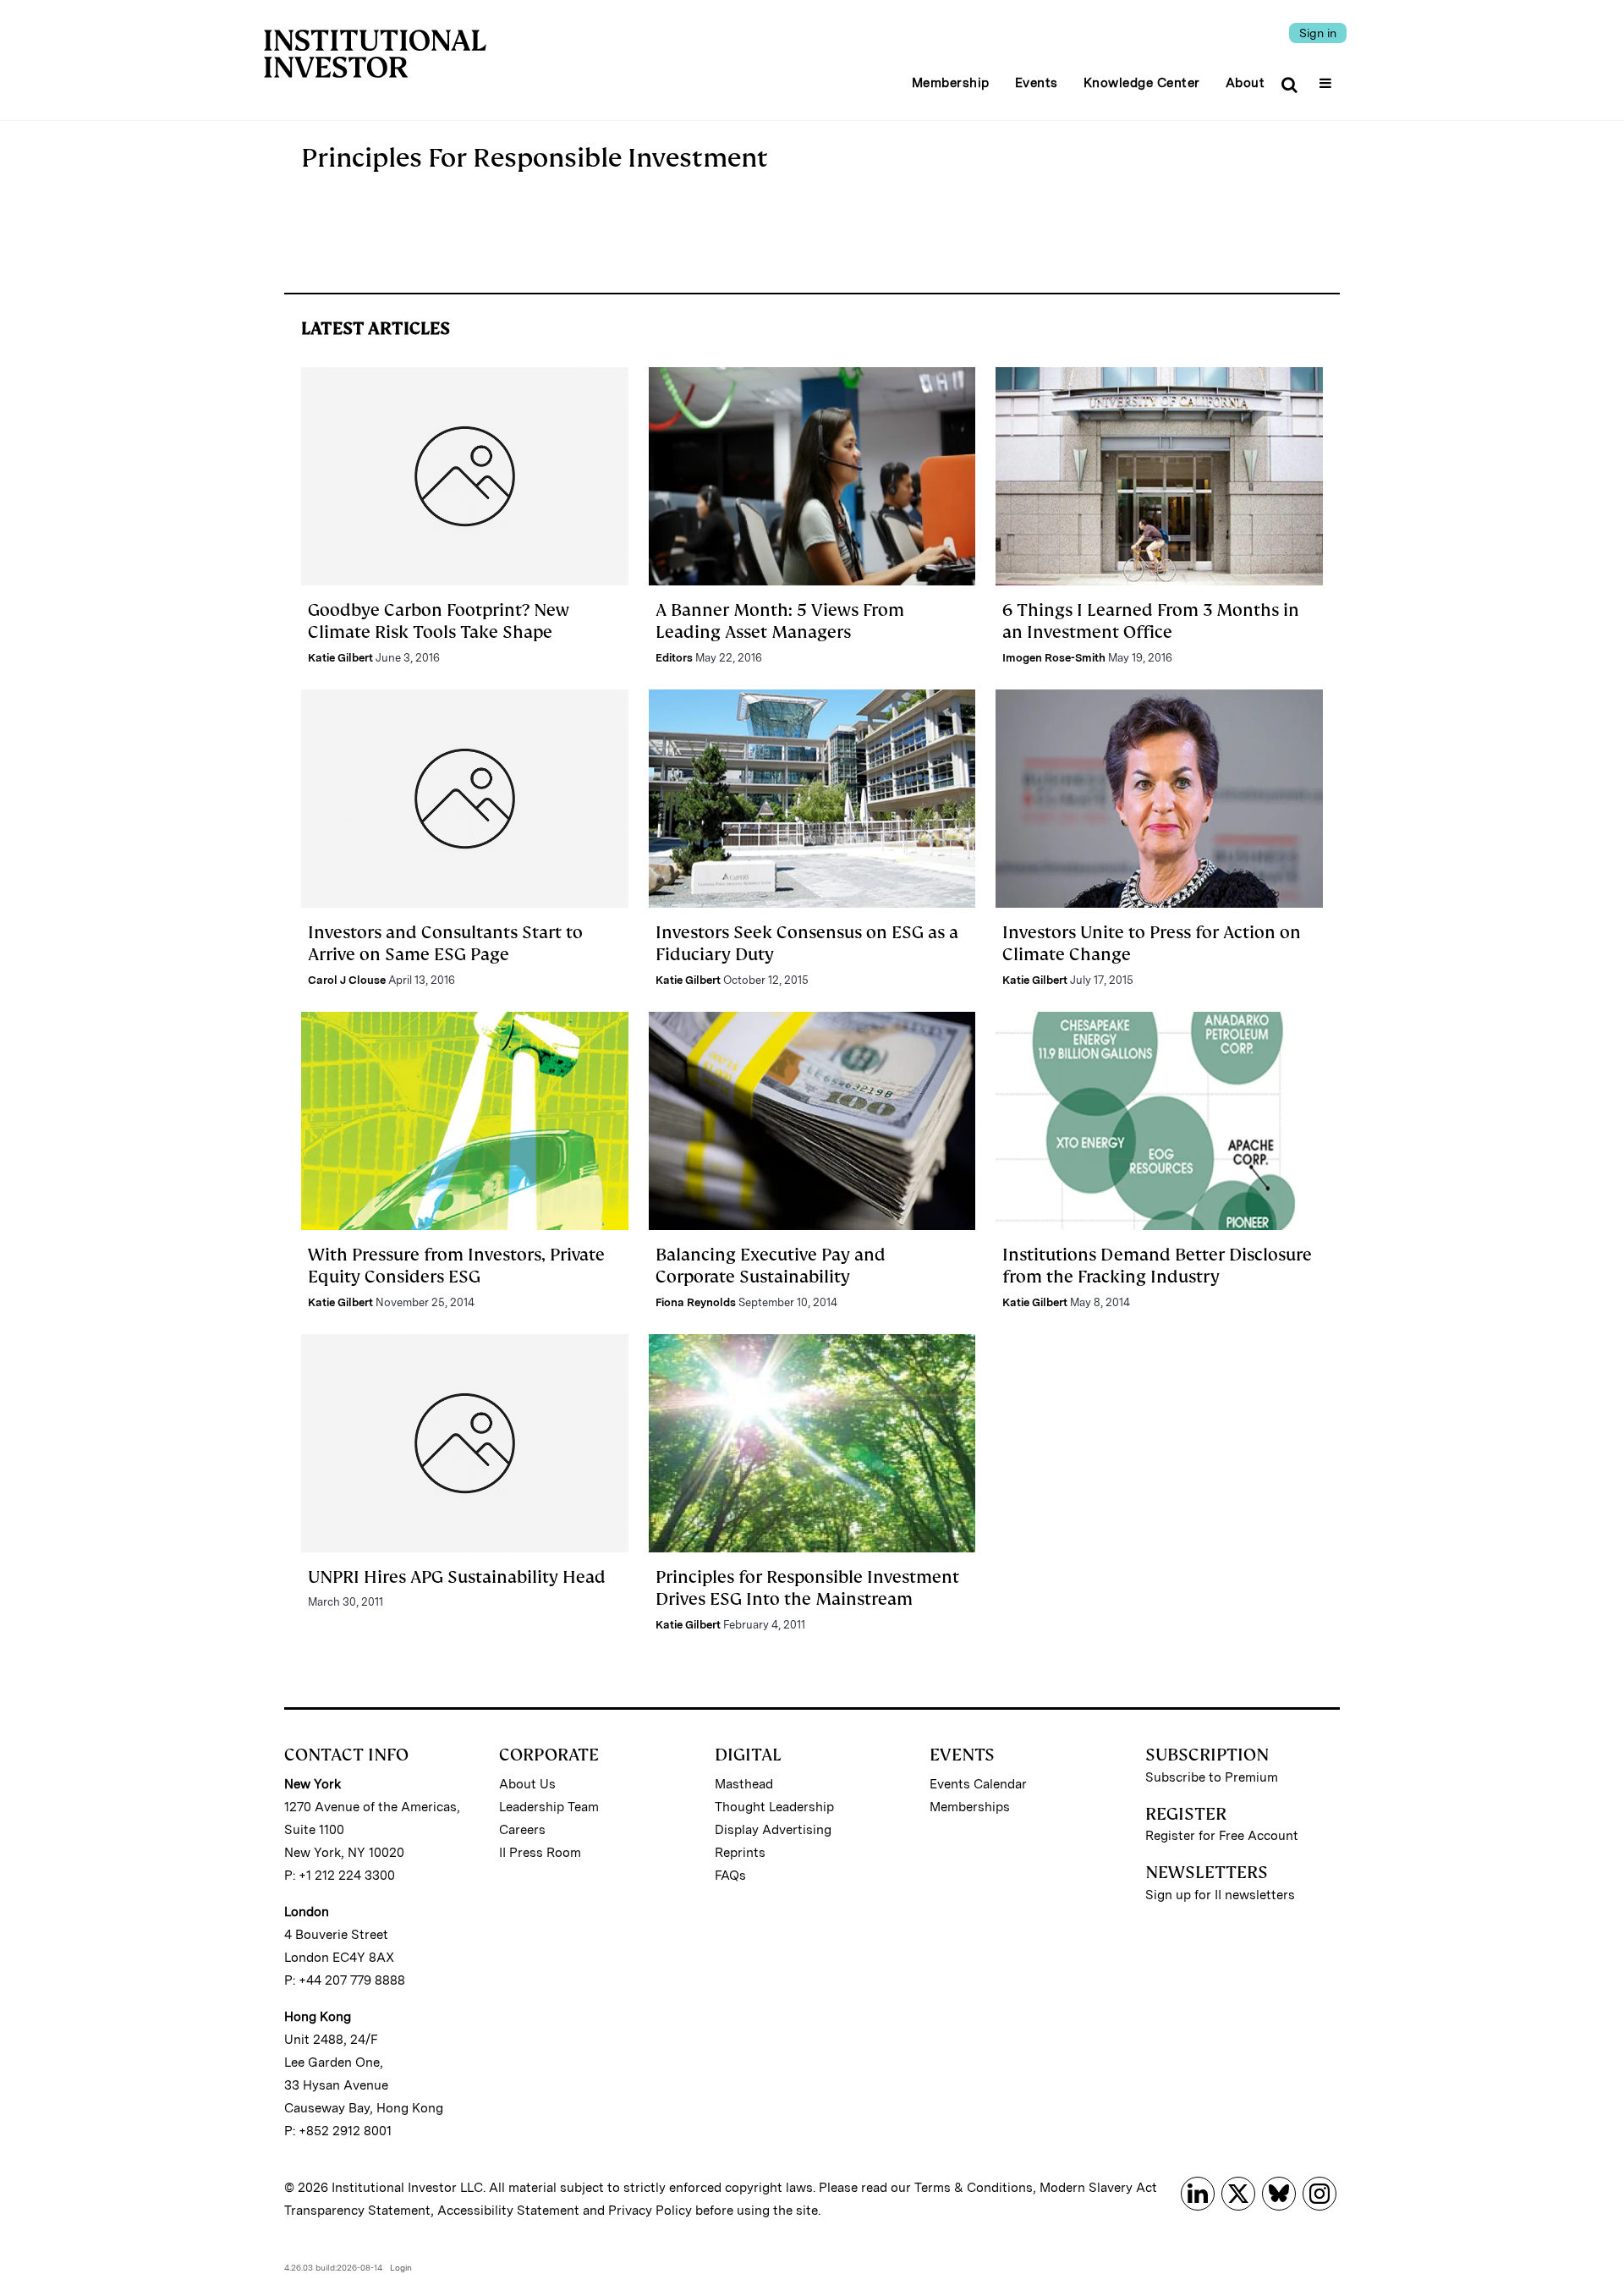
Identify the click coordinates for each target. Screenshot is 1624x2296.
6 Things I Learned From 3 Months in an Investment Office (1151, 621)
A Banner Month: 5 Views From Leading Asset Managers (780, 621)
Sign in (1318, 33)
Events (1037, 83)
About (1245, 83)
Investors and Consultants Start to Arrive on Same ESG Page (445, 943)
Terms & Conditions (974, 2188)
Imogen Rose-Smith (1054, 658)
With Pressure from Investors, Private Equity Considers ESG (456, 1266)
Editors (674, 658)
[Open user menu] (1328, 78)
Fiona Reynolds (696, 1302)
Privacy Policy (650, 2211)
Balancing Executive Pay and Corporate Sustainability (771, 1266)
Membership (951, 83)
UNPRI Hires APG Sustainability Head (457, 1577)
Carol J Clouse (347, 980)
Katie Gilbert (340, 658)
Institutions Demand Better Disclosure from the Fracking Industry (1157, 1266)
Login (401, 2267)
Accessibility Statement (508, 2211)
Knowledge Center (1142, 83)
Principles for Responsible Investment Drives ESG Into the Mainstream (807, 1588)
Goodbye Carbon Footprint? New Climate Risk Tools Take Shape (439, 621)
